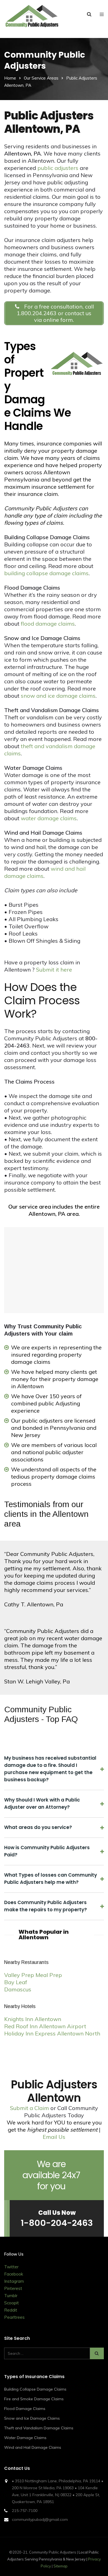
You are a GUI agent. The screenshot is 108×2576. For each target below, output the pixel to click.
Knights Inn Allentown (33, 2019)
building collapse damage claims (46, 573)
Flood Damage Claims (25, 2409)
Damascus (18, 1989)
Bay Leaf (16, 1982)
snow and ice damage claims (58, 696)
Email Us (54, 2137)
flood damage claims (48, 624)
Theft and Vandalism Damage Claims (39, 2428)
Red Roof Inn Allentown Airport (45, 2026)
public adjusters (58, 168)
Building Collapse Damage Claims (35, 2389)
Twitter (11, 2267)
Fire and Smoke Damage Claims (34, 2399)
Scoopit (11, 2303)
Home (10, 78)
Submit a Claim (29, 2108)
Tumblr (11, 2296)
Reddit (11, 2310)
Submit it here (54, 969)
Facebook (14, 2274)
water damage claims (49, 818)
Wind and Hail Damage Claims (33, 2447)
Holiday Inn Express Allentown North (52, 2033)
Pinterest (13, 2288)
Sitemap (61, 2566)
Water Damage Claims (25, 2438)
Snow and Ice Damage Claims (32, 2418)
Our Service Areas (41, 78)
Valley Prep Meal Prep (33, 1975)
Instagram (14, 2281)
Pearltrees (14, 2317)
